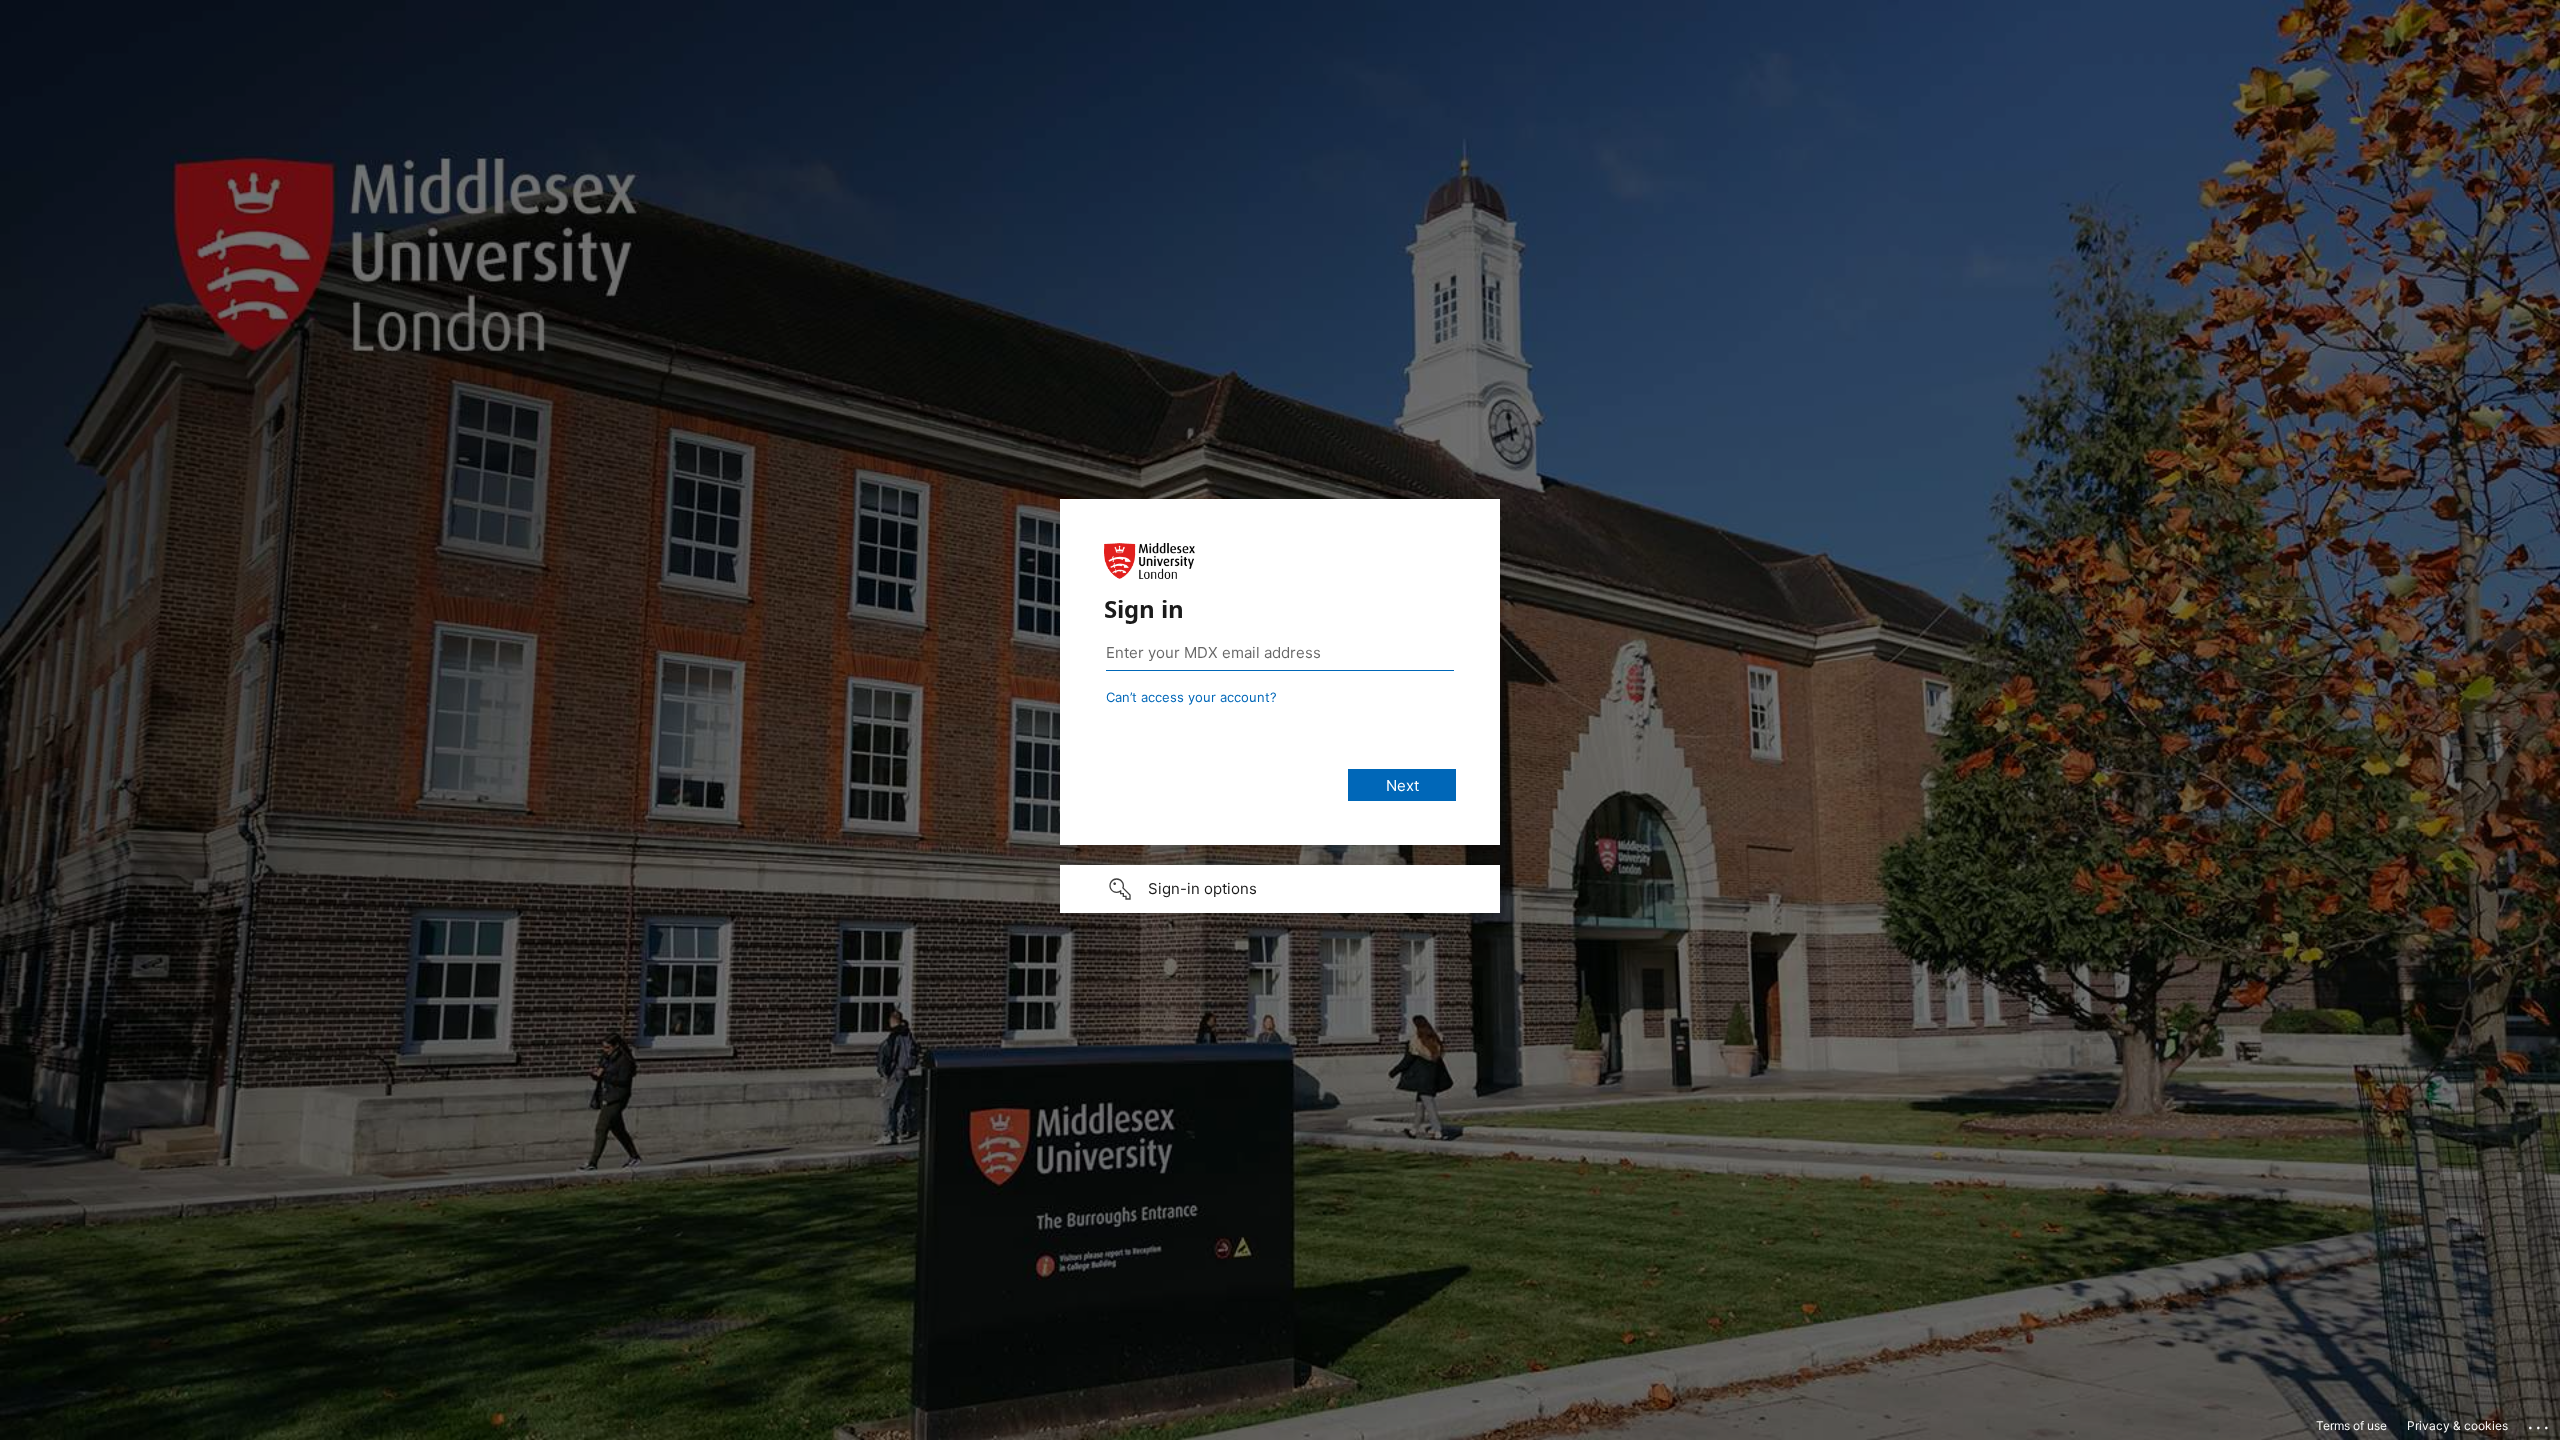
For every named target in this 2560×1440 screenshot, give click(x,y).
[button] (1280, 889)
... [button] (2540, 1423)
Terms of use (2351, 1425)
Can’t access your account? (1191, 697)
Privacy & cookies (2457, 1425)
